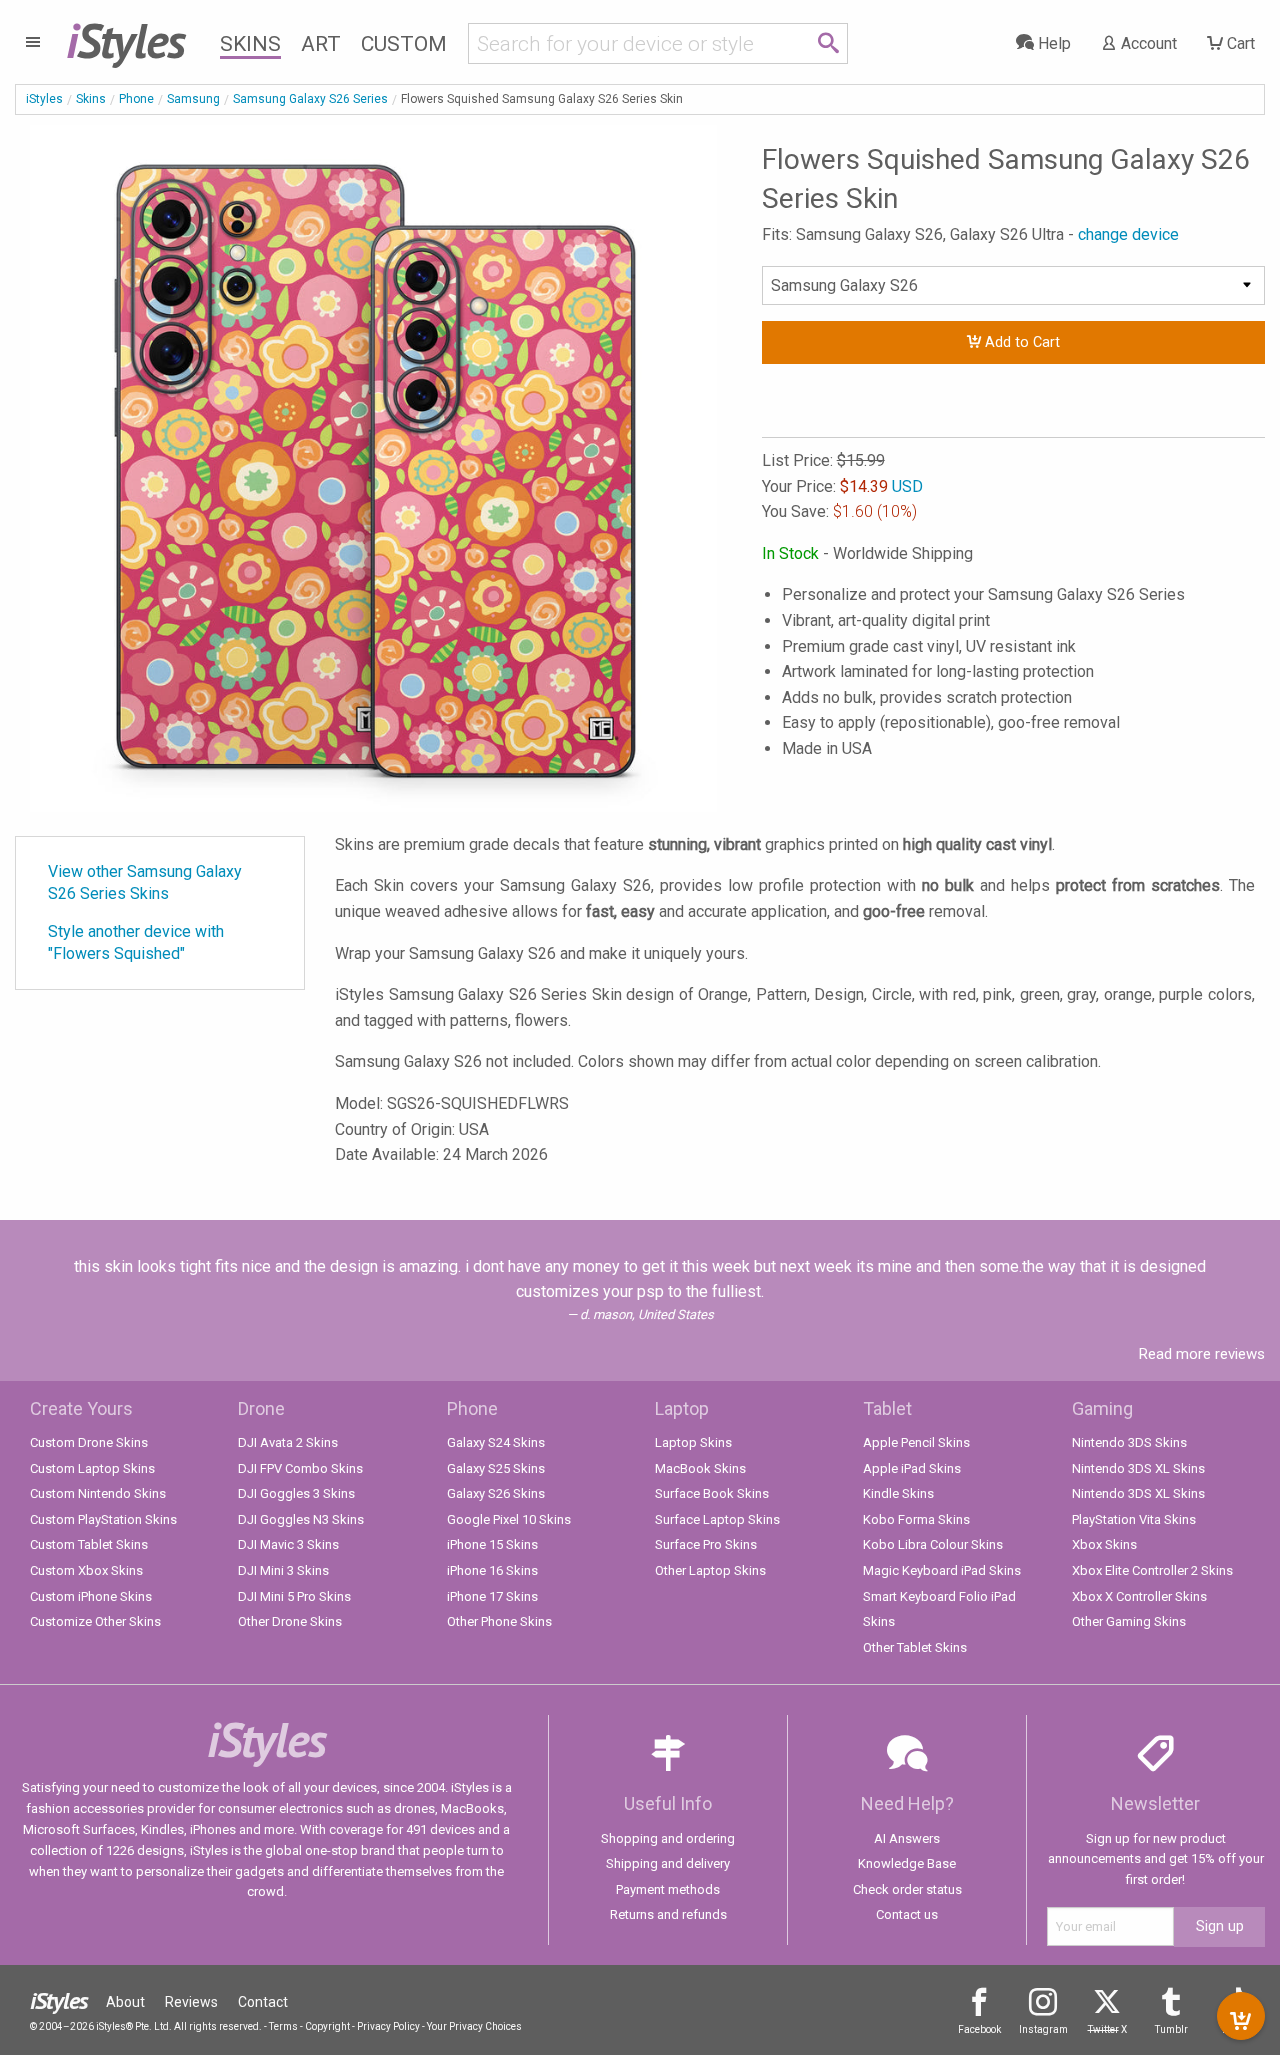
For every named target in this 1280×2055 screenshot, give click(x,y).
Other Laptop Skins (710, 1570)
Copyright (327, 2026)
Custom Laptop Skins (92, 1468)
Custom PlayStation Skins (103, 1519)
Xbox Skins (1104, 1544)
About (125, 2002)
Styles (125, 40)
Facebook (979, 2029)
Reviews (191, 2002)
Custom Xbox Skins (86, 1570)
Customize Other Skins (95, 1621)
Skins (250, 44)
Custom (404, 44)
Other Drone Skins (290, 1621)
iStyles (44, 99)
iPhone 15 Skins (492, 1544)
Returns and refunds (668, 1914)
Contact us (907, 1914)
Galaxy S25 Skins (496, 1468)
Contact (263, 2002)
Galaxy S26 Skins (496, 1493)
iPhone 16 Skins (492, 1570)
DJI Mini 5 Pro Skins (294, 1596)
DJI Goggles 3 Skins (296, 1493)
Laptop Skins (693, 1442)
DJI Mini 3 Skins (283, 1570)
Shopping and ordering (668, 1838)
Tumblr (1171, 2029)
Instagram (1043, 2029)
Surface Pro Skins (706, 1544)
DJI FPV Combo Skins (300, 1468)
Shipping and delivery (668, 1863)
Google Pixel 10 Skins (509, 1519)
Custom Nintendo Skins (98, 1493)
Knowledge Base (907, 1863)
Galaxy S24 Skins (496, 1442)
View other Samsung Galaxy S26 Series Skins (145, 882)
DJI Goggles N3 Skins (301, 1519)
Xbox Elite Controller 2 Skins (1152, 1570)
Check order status (907, 1889)
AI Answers (907, 1838)
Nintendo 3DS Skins (1129, 1442)
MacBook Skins (700, 1468)
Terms (283, 2026)
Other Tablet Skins (915, 1647)
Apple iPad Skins (912, 1468)
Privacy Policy (388, 2026)
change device (1128, 234)
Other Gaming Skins (1129, 1621)
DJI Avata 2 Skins (288, 1442)
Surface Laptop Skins (717, 1519)
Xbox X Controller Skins (1139, 1596)
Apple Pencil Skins (916, 1442)
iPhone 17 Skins (492, 1596)
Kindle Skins (898, 1493)
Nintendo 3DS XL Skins (1138, 1468)
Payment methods (668, 1889)
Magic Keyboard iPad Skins (942, 1570)
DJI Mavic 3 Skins (288, 1544)
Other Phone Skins (499, 1621)
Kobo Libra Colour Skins (933, 1544)
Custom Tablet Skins (89, 1544)
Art (321, 44)
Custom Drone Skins (89, 1442)
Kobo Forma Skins (916, 1519)
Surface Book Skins (712, 1493)
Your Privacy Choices (474, 2026)
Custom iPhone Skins (91, 1596)
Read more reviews (1202, 1354)
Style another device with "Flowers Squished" (136, 942)
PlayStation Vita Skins (1134, 1519)
